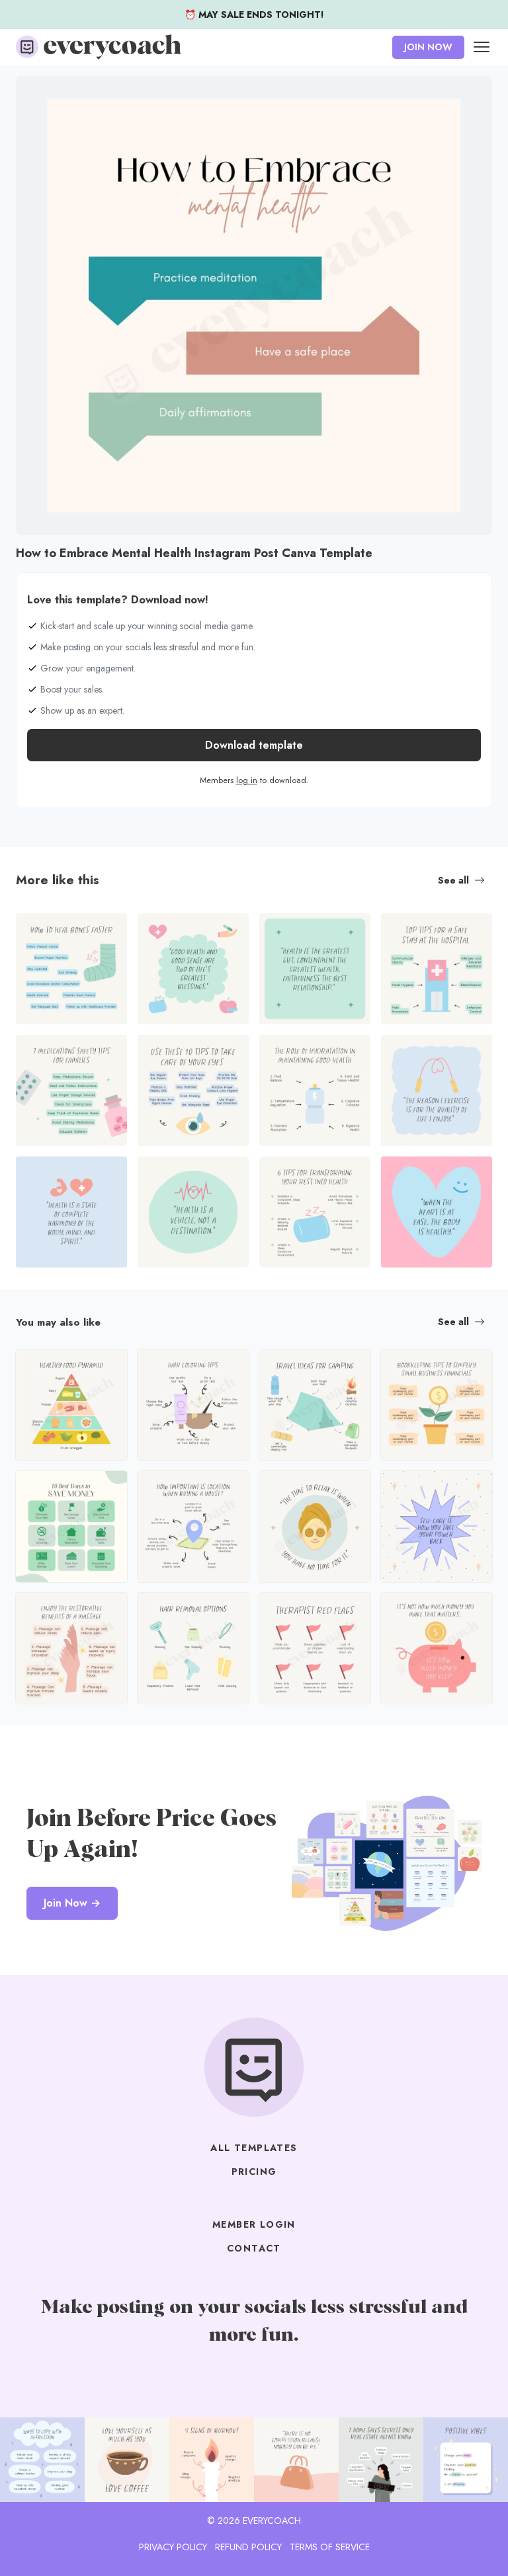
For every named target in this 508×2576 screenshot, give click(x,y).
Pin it (30, 93)
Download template (254, 745)
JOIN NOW (428, 47)
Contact (254, 2248)
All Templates (254, 2148)
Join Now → (72, 1903)
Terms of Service (330, 2547)
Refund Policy (248, 2547)
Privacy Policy (173, 2547)
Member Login (254, 2224)
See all (453, 880)
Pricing (254, 2172)
